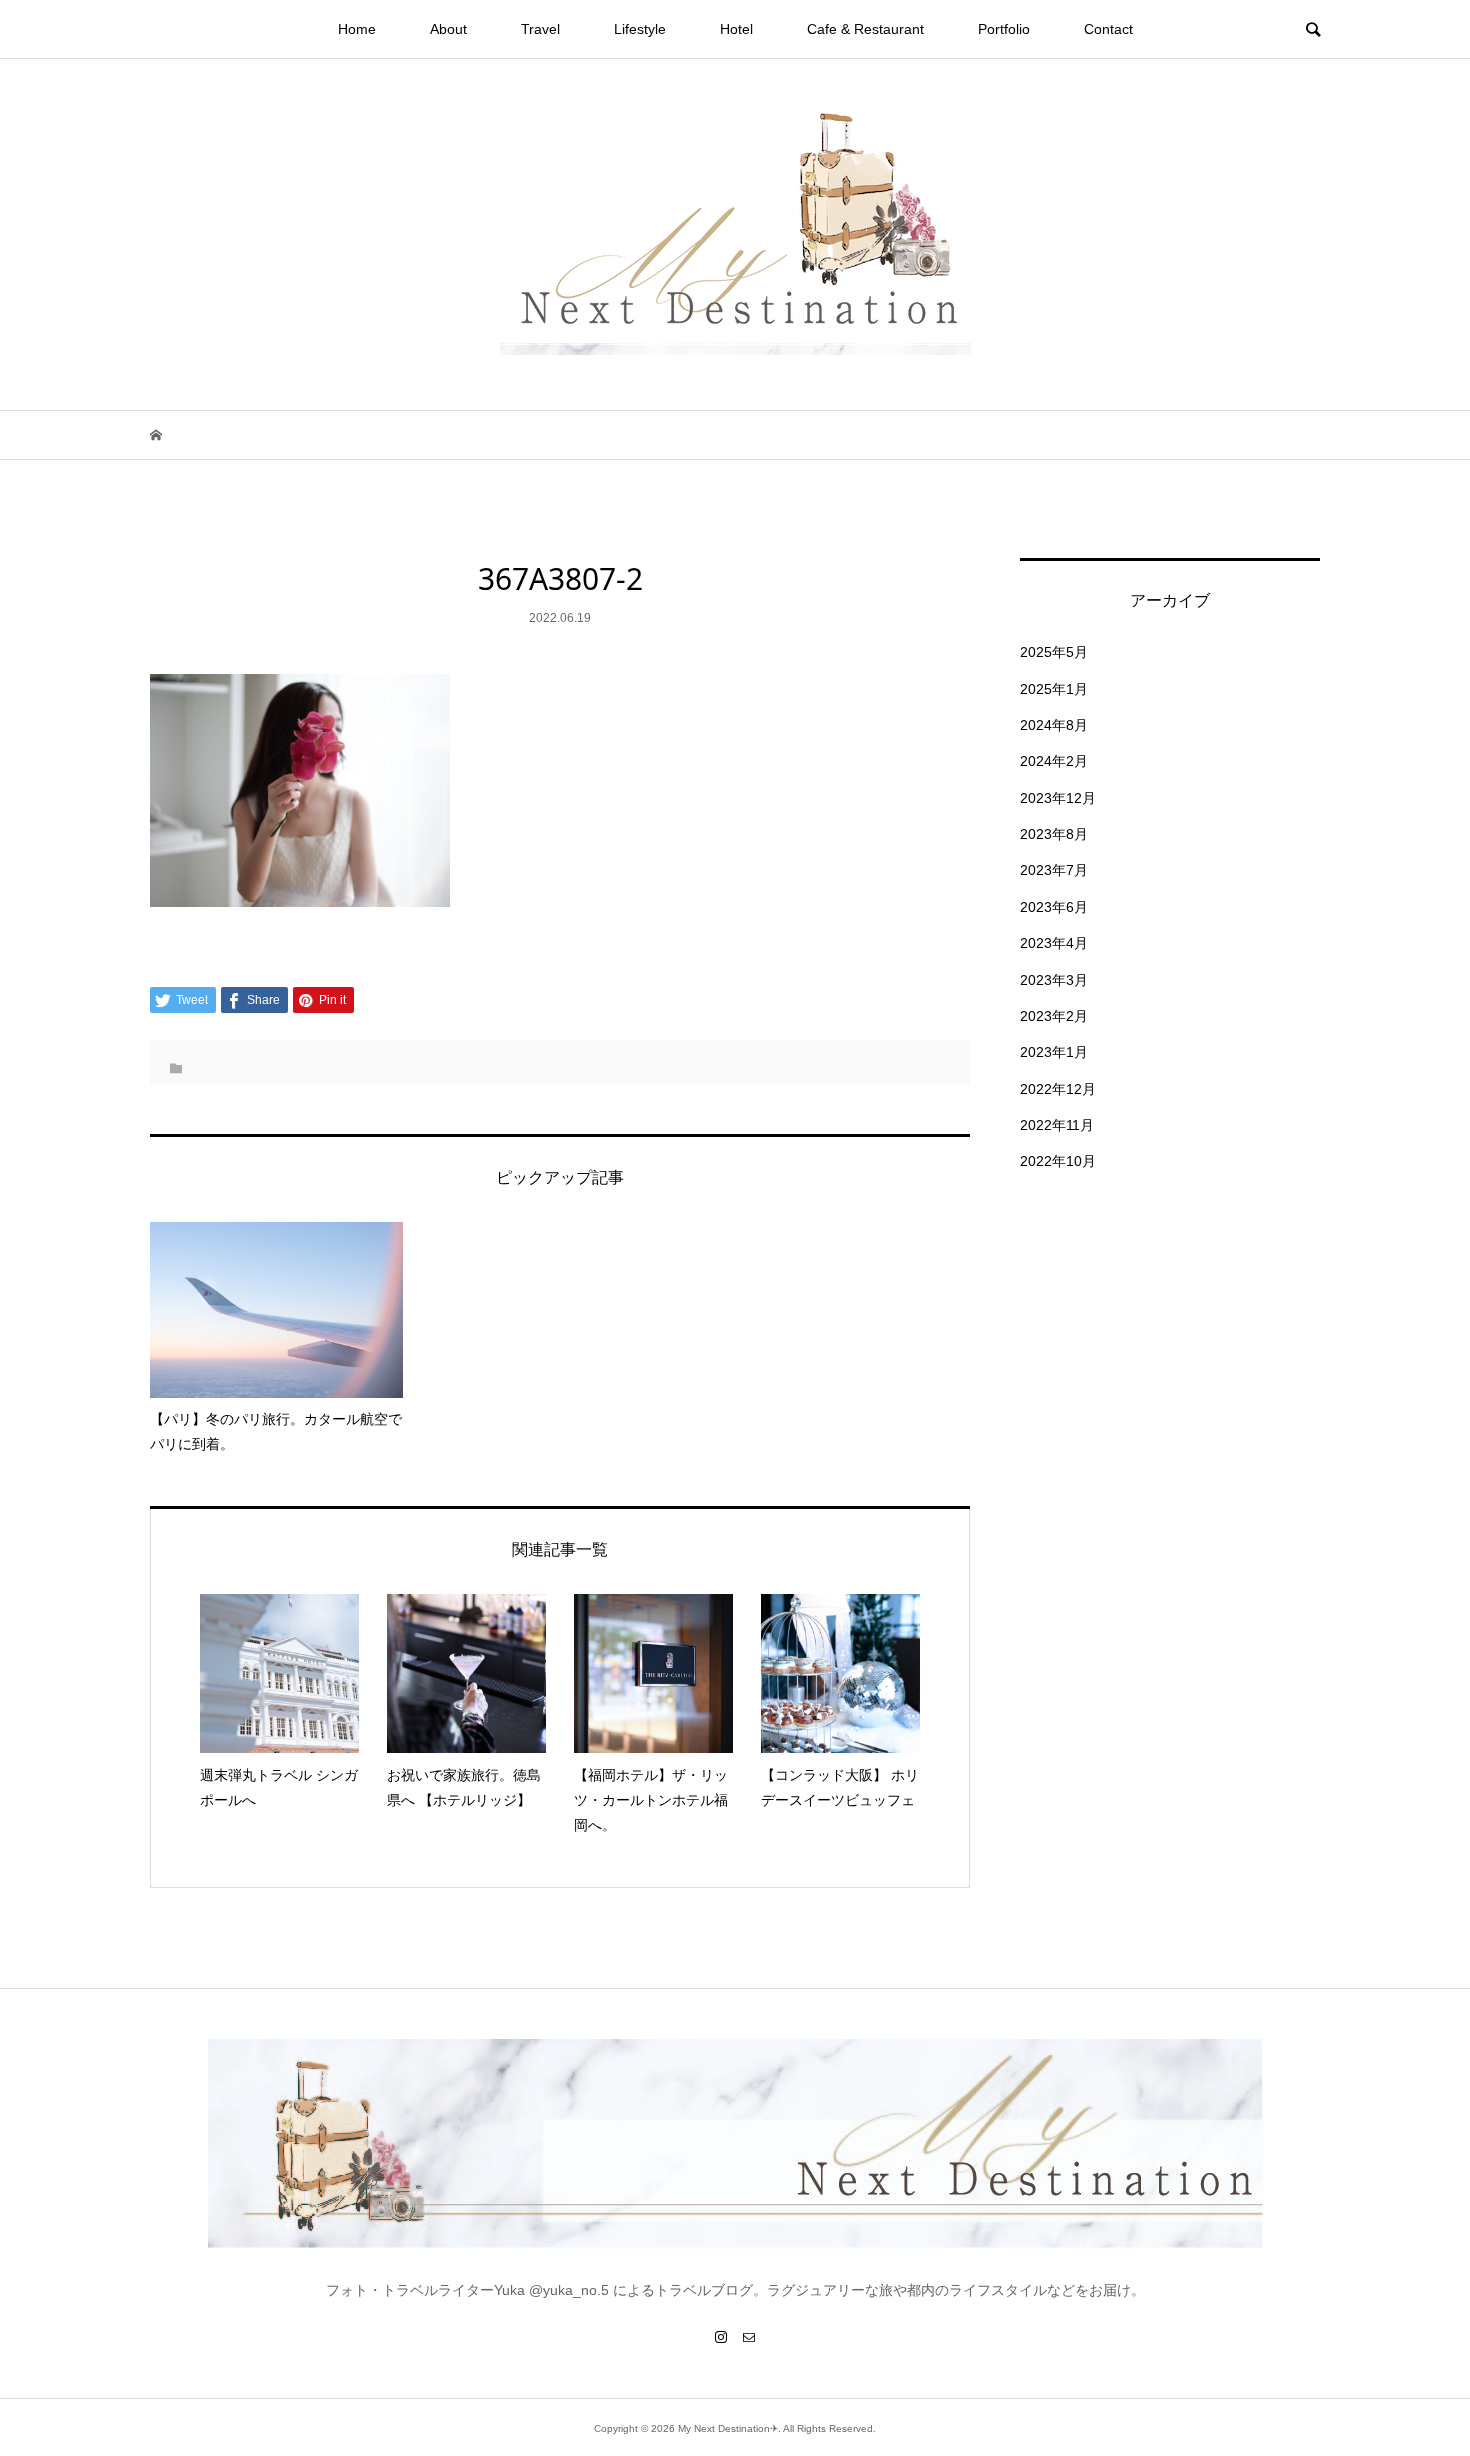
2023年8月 (1054, 834)
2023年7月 (1054, 870)
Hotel (736, 29)
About (448, 29)
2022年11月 (1057, 1125)
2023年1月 (1054, 1052)
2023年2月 (1054, 1016)
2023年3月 (1054, 980)
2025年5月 (1054, 652)
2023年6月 (1054, 907)
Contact (1108, 29)
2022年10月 (1058, 1161)
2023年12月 (1058, 798)
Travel (540, 29)
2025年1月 (1054, 689)
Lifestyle (640, 29)
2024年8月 (1054, 725)
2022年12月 (1058, 1089)
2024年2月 (1054, 761)
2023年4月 (1054, 943)
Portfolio (1004, 29)
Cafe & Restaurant (865, 29)
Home (357, 29)
